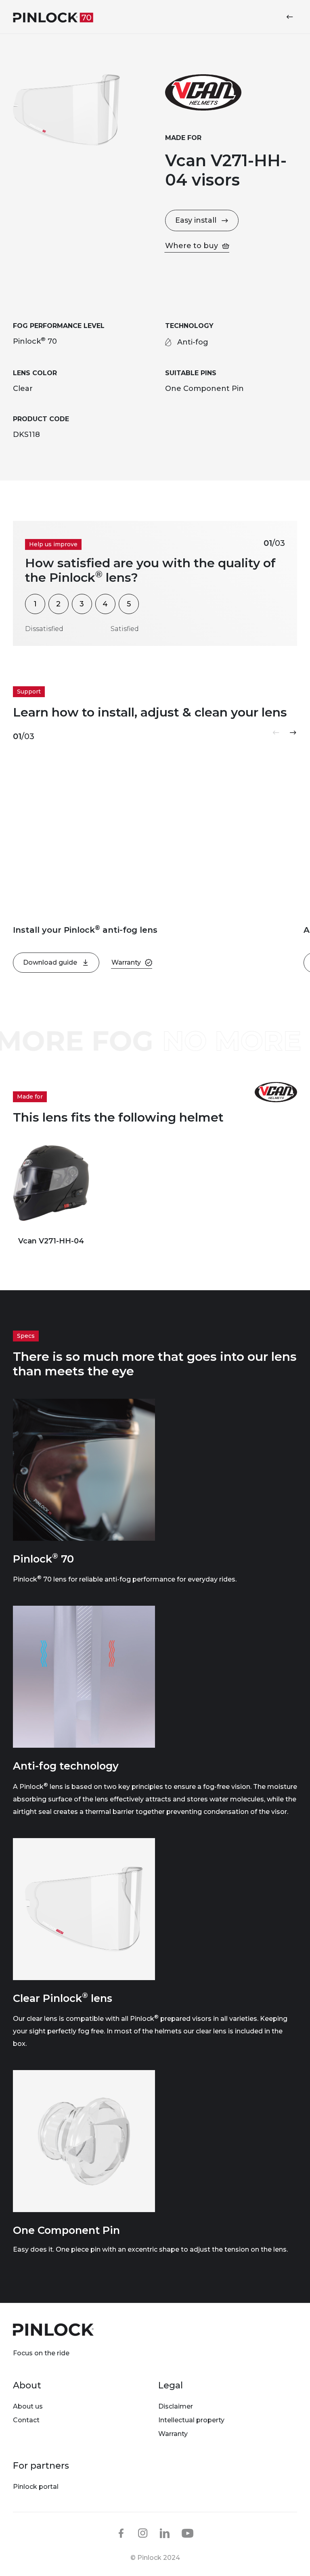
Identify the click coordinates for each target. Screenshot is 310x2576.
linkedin (165, 2533)
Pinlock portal (36, 2487)
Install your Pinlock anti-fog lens (85, 930)
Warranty (173, 2434)
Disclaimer (176, 2406)
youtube (188, 2534)
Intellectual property (191, 2420)
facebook (121, 2533)
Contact (26, 2420)
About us (28, 2406)
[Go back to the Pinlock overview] (291, 17)
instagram (143, 2533)
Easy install (196, 220)
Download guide (50, 962)
